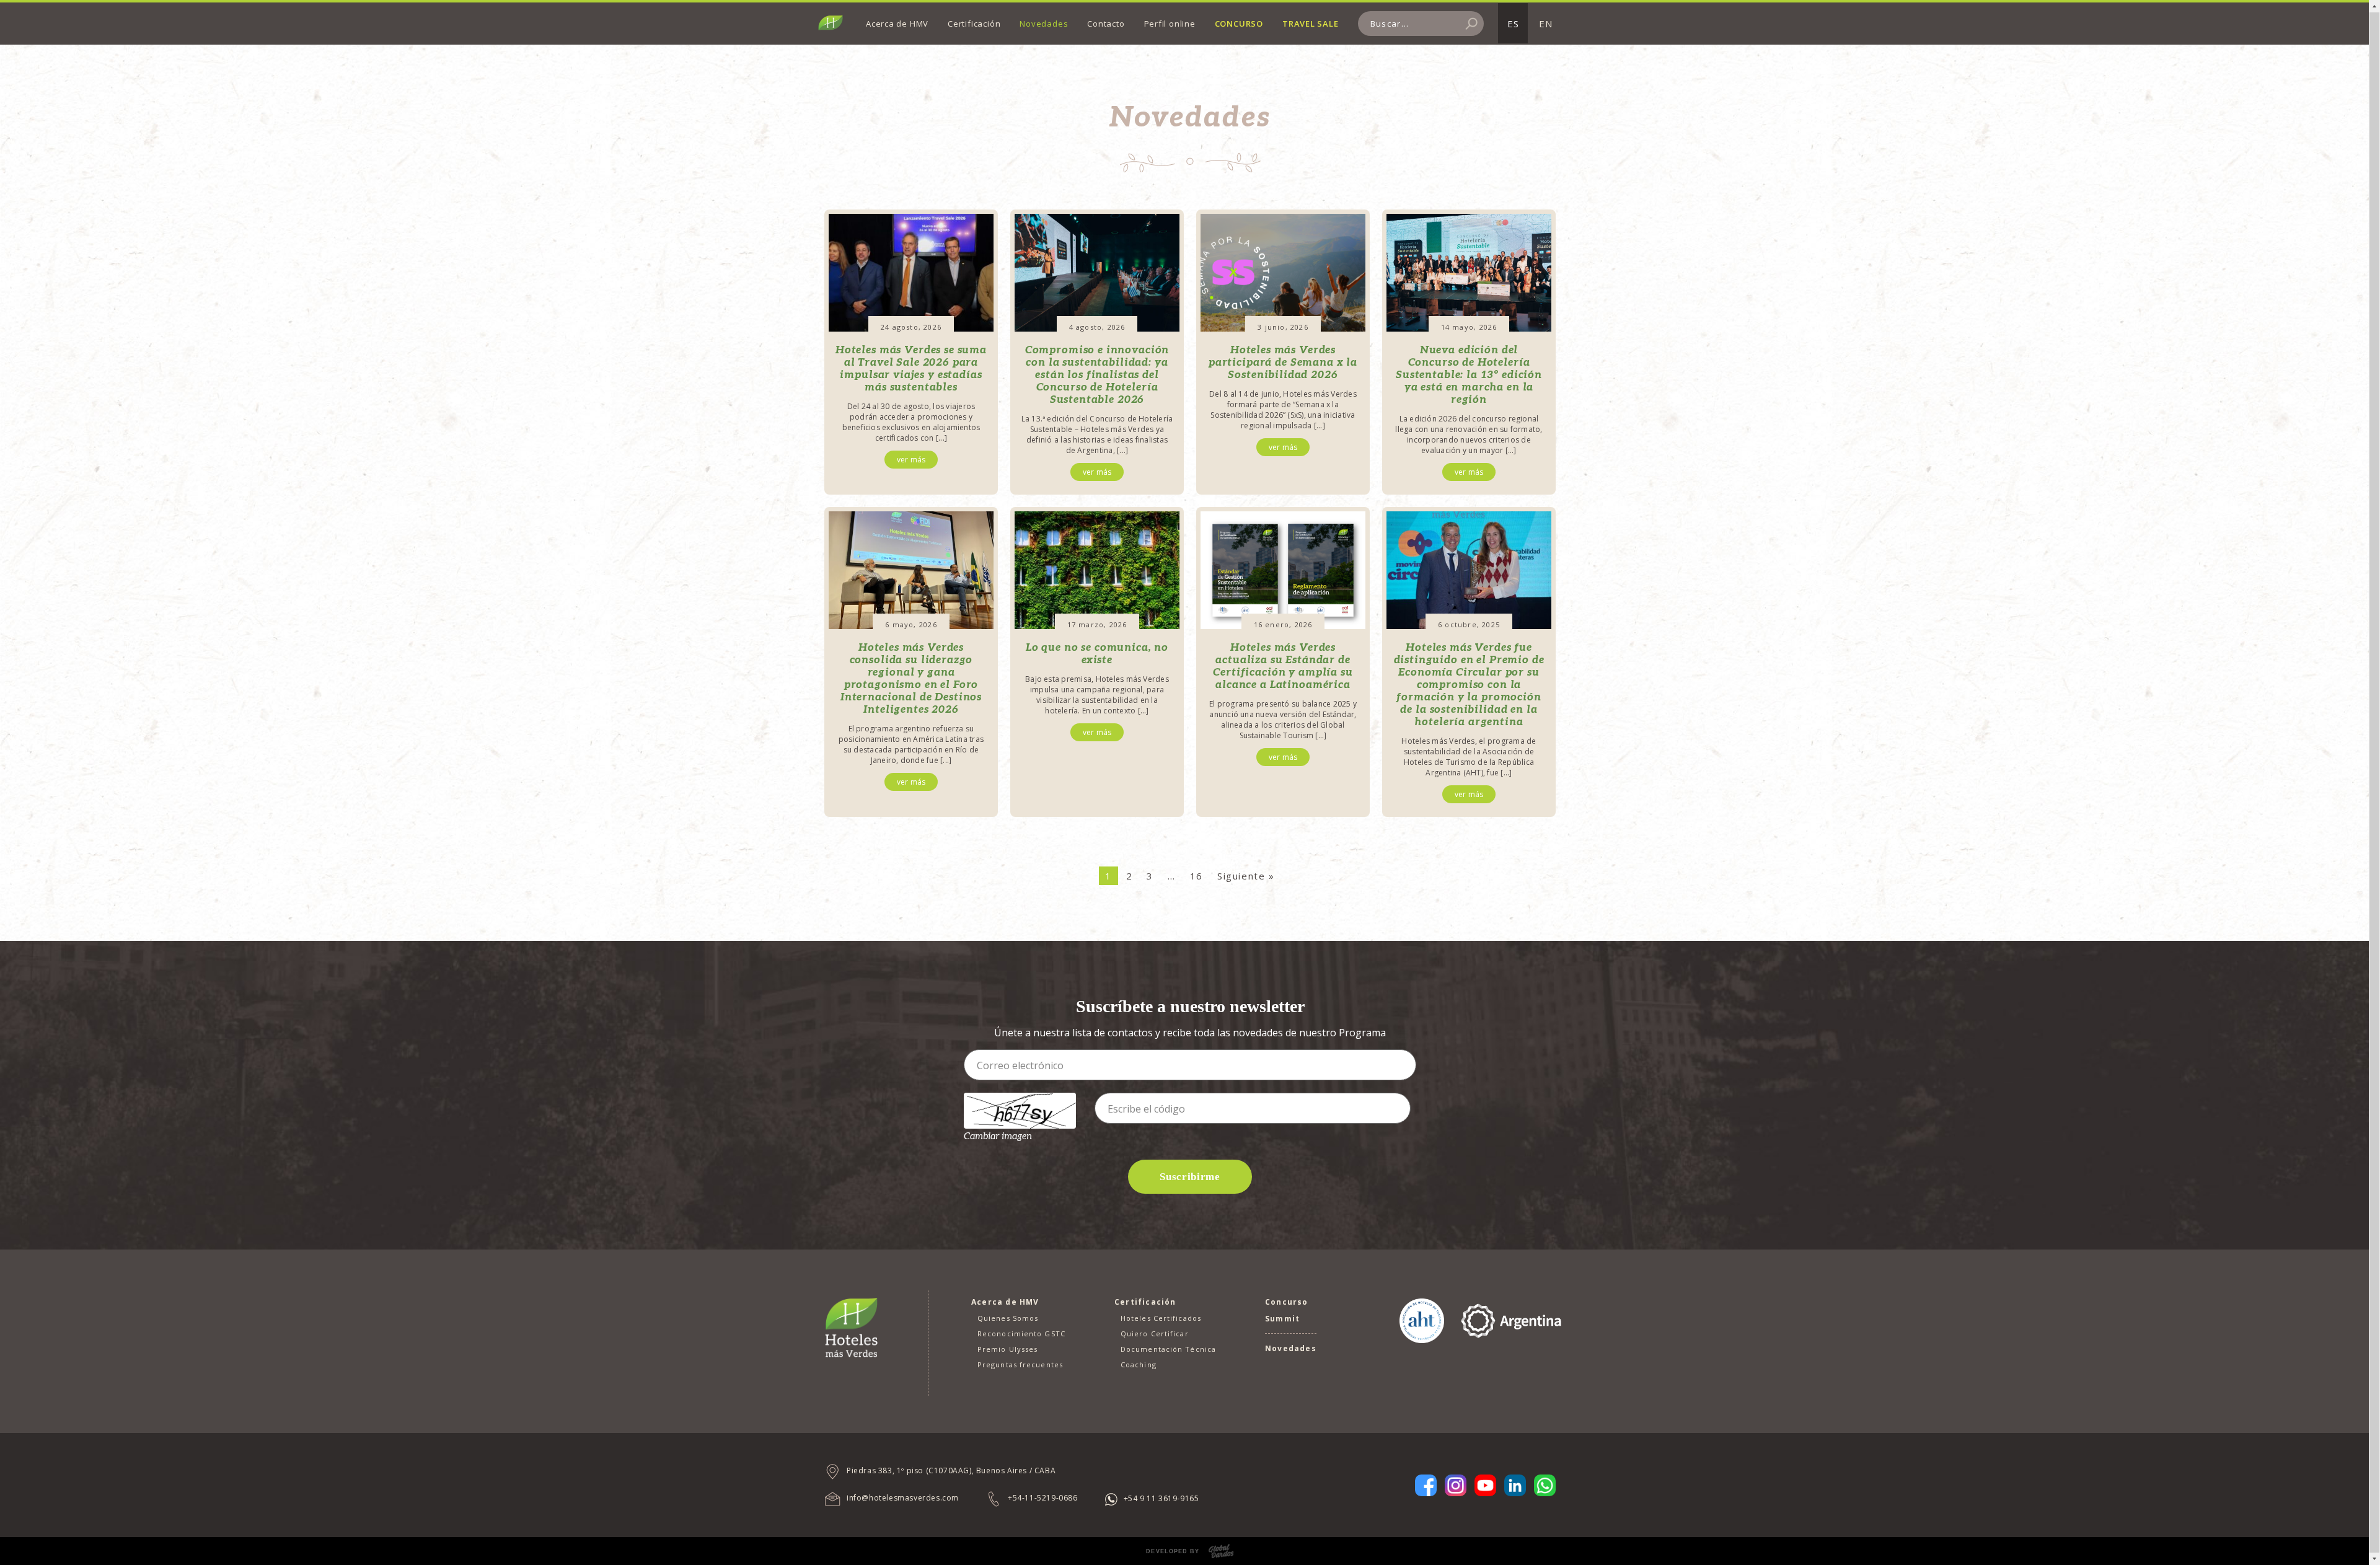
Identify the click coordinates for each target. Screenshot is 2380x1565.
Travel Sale (1311, 24)
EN (1546, 24)
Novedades (1044, 24)
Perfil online (1170, 24)
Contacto (1106, 24)
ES (1513, 24)
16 (1197, 876)
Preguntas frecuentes (1020, 1364)
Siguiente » (1246, 876)
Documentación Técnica (1168, 1349)
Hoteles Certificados (1161, 1318)
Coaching (1139, 1364)
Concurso (1239, 24)
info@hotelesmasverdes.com (903, 1498)
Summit (1282, 1319)
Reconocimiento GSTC (1021, 1334)
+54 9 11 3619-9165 (1161, 1498)
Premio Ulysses (1007, 1349)
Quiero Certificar (1155, 1334)
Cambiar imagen (998, 1136)
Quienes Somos (1008, 1318)
